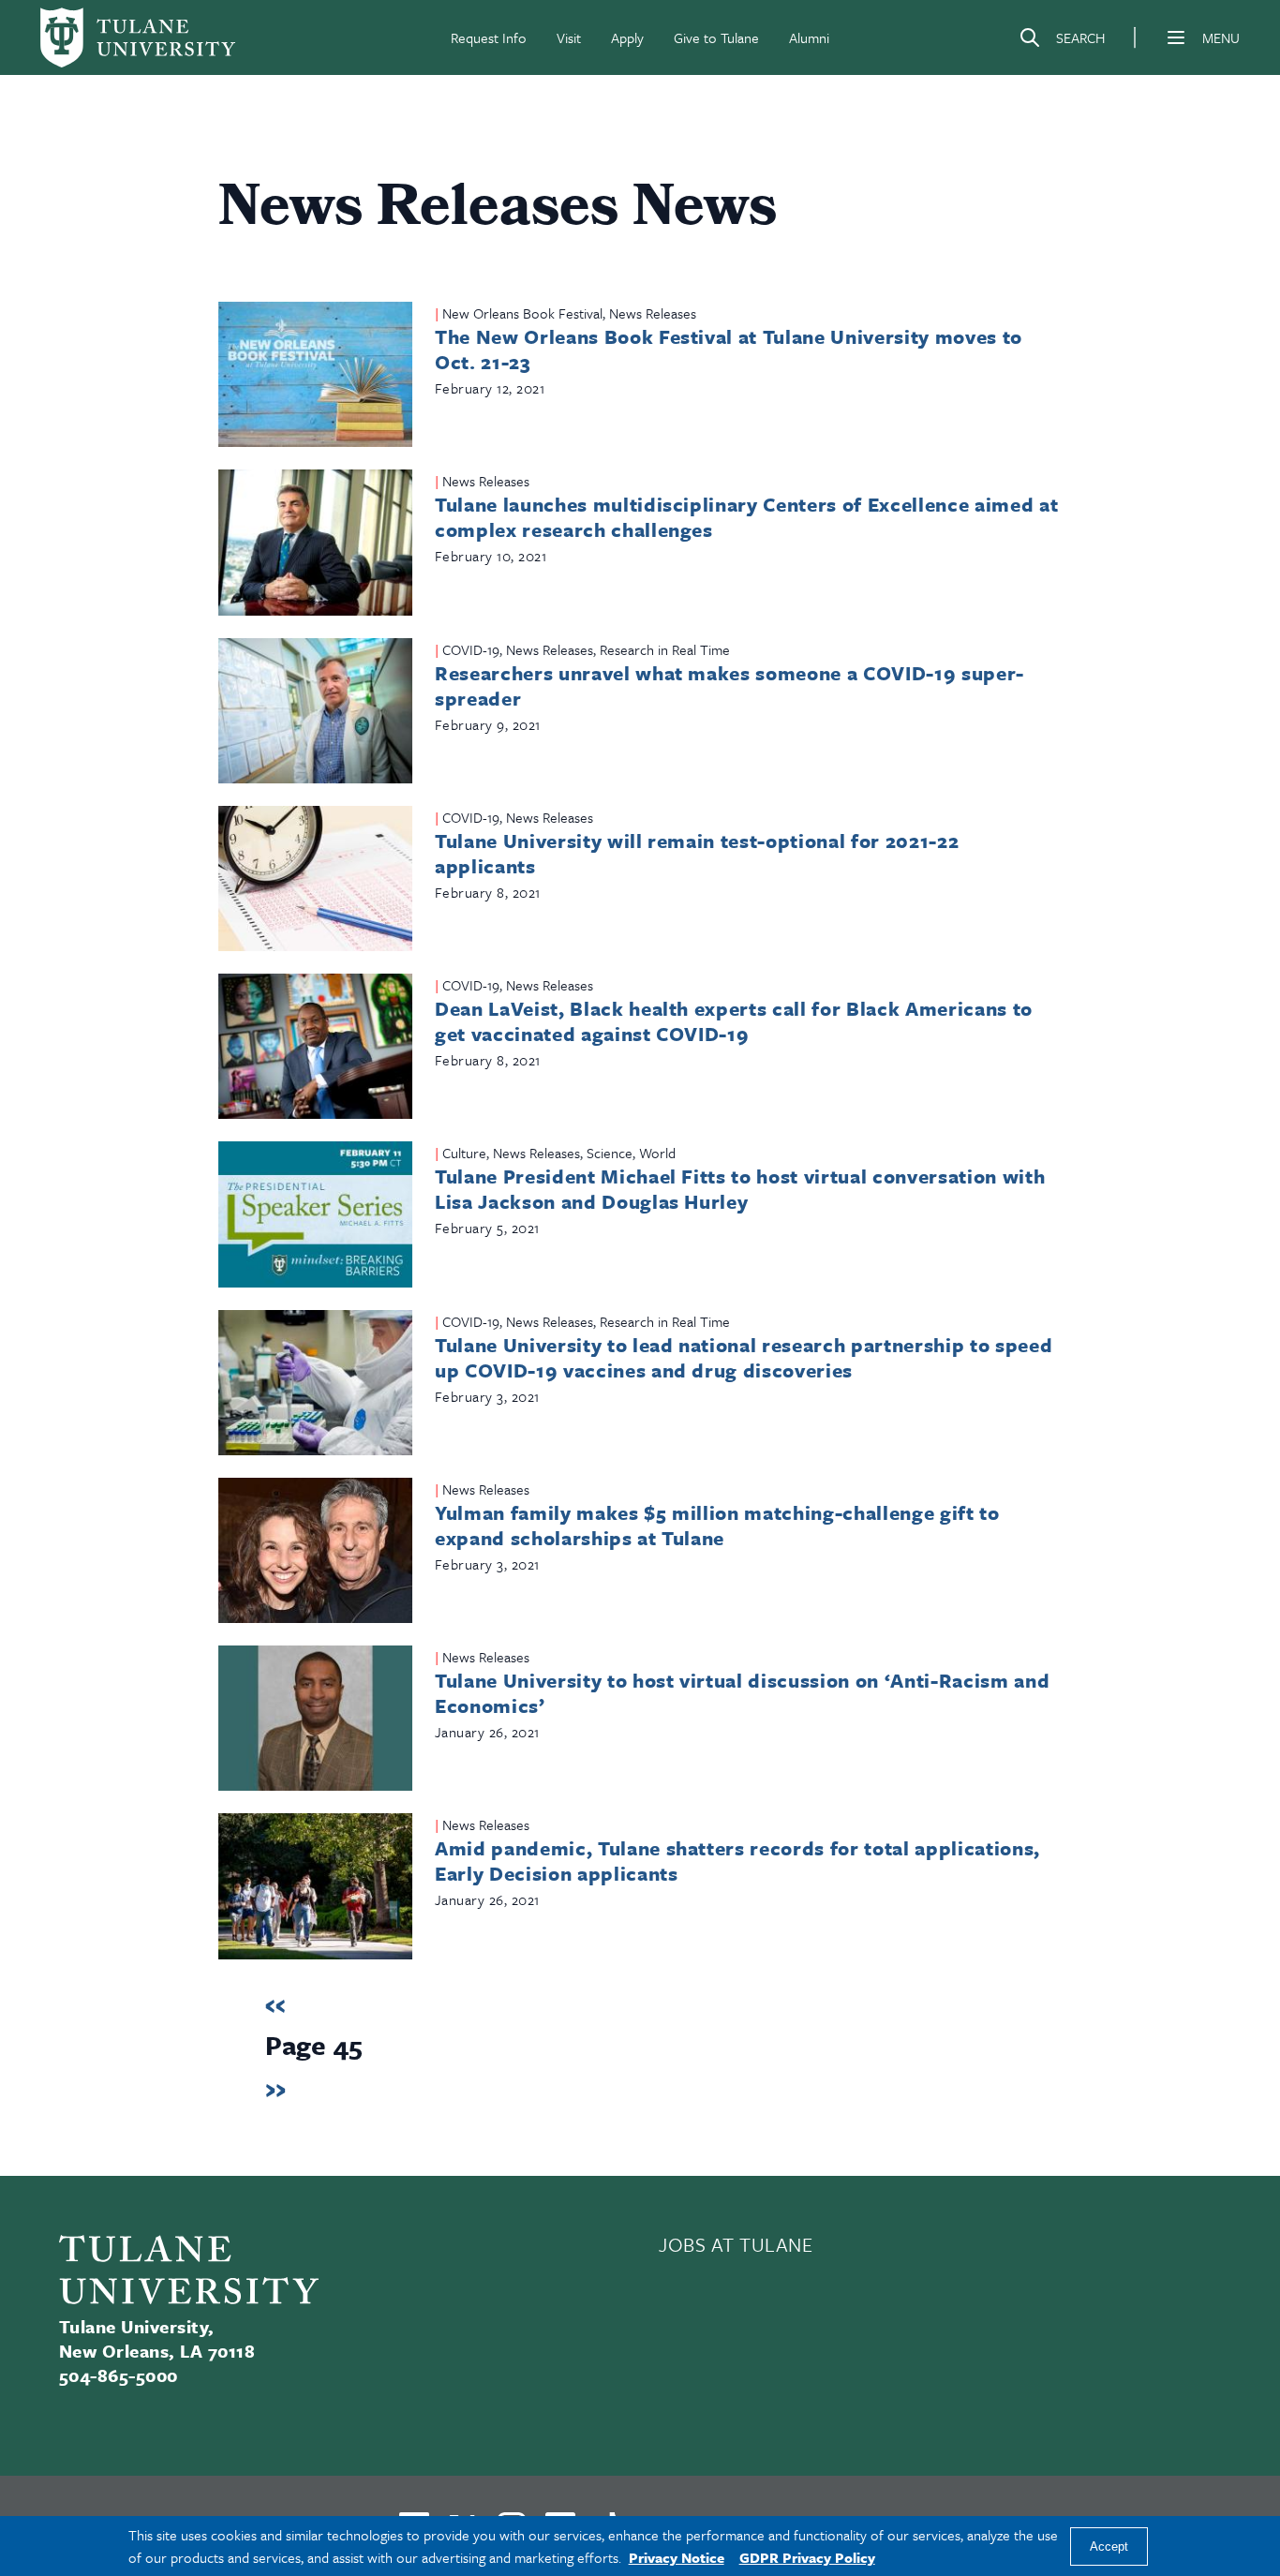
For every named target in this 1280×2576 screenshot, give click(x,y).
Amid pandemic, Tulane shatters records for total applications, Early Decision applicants (737, 1861)
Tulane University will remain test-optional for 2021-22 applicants (697, 853)
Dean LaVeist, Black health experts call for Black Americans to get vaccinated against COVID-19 (734, 1021)
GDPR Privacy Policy (807, 2557)
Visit (569, 37)
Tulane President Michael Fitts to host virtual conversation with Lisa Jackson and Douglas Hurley (740, 1189)
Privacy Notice (677, 2557)
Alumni (809, 37)
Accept (1109, 2546)
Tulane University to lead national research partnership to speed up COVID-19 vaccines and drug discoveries (744, 1357)
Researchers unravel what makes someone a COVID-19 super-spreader (729, 685)
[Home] (138, 37)
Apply (627, 37)
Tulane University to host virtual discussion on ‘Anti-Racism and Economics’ (742, 1693)
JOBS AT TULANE (736, 2244)
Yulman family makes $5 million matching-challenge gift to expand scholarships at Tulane (717, 1525)
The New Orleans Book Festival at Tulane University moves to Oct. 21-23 (729, 349)
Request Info (489, 37)
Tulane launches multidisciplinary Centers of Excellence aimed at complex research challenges (746, 517)
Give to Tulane (716, 37)
